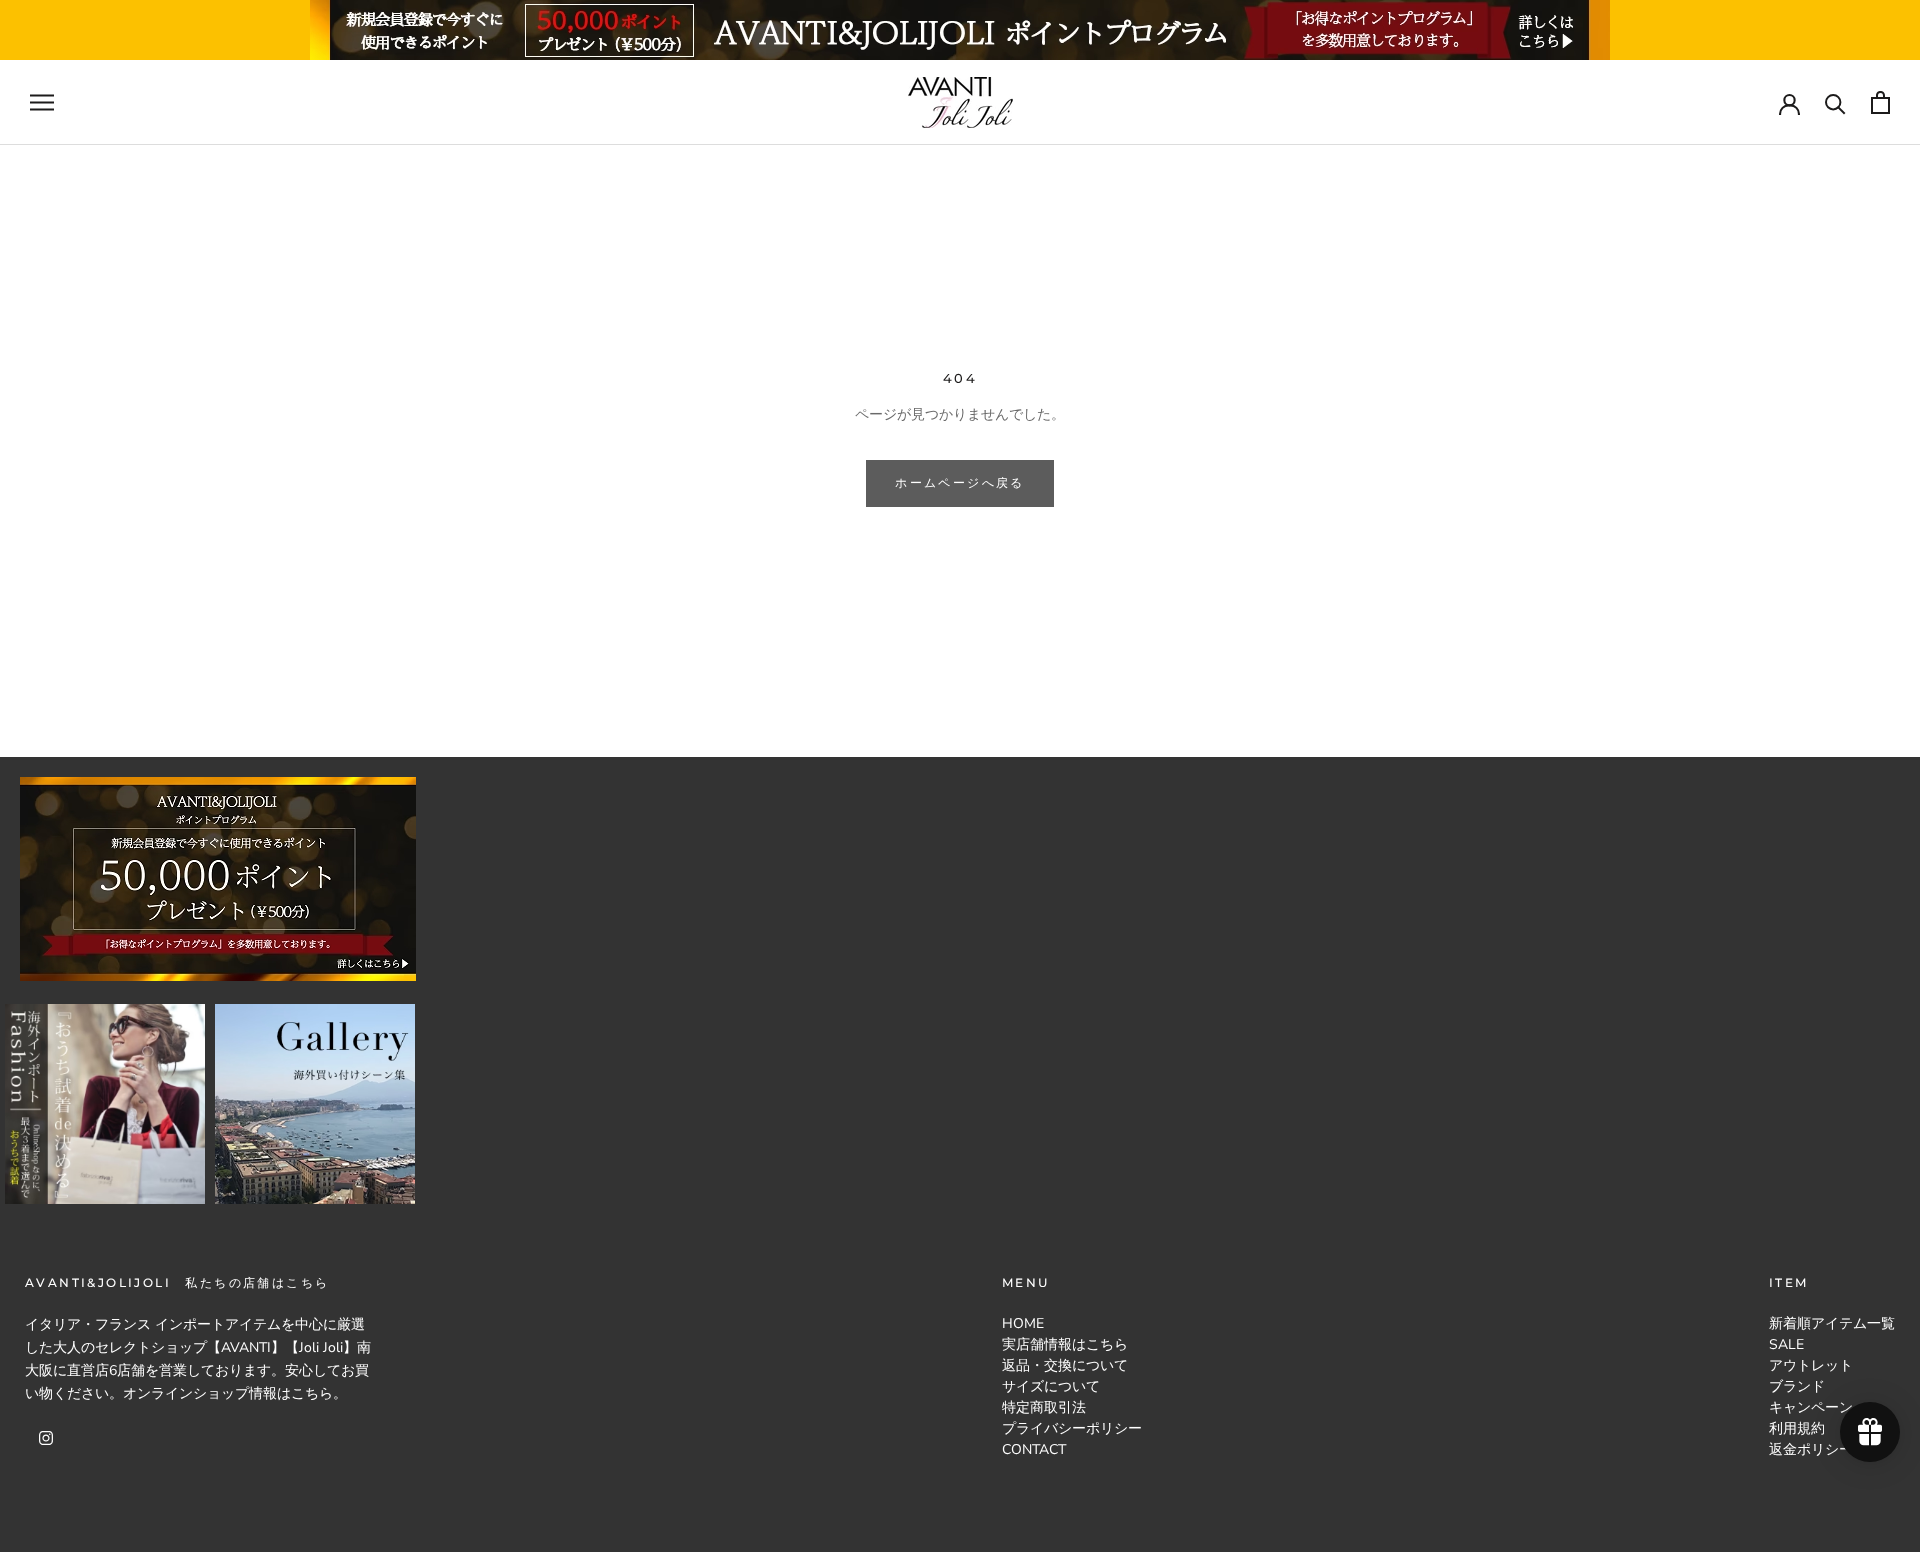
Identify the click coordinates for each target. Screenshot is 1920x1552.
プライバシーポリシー (1072, 1428)
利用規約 (1797, 1428)
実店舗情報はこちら (1065, 1344)
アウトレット (1811, 1365)
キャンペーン (1811, 1407)
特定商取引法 (1044, 1407)
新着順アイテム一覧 (1832, 1323)
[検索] (1835, 102)
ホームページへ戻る (960, 482)
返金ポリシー (1811, 1449)
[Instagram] (46, 1436)
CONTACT (1034, 1449)
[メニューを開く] (42, 102)
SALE (1786, 1344)
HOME (1023, 1323)
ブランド (1797, 1386)
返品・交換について (1065, 1365)
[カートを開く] (1880, 102)
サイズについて (1051, 1386)
